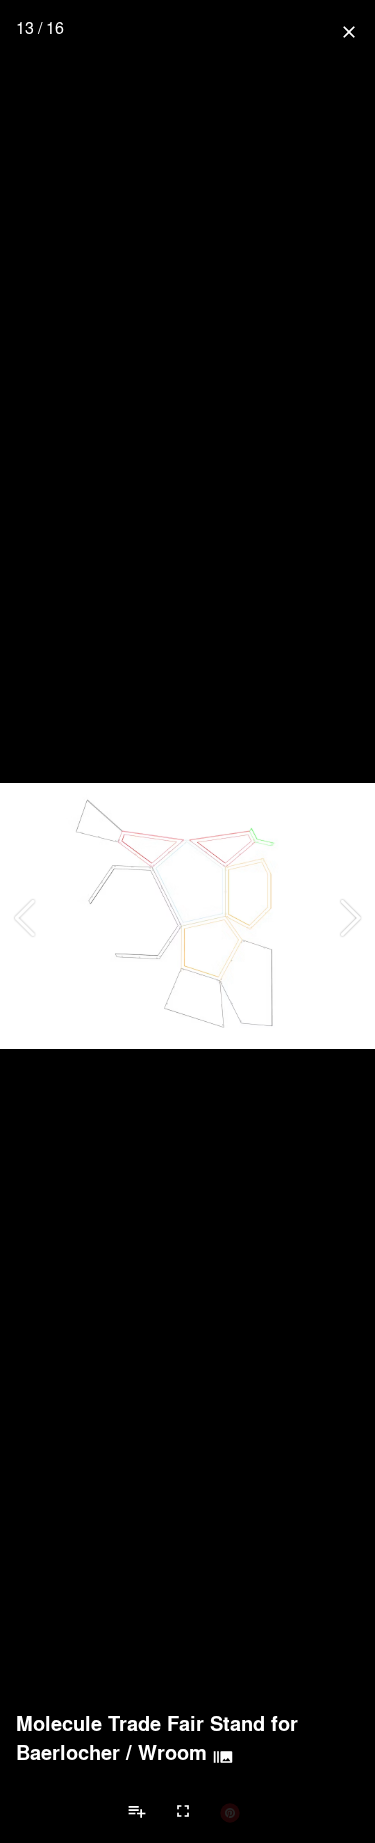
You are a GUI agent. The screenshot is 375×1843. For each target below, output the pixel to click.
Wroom (172, 1752)
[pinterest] (230, 1812)
